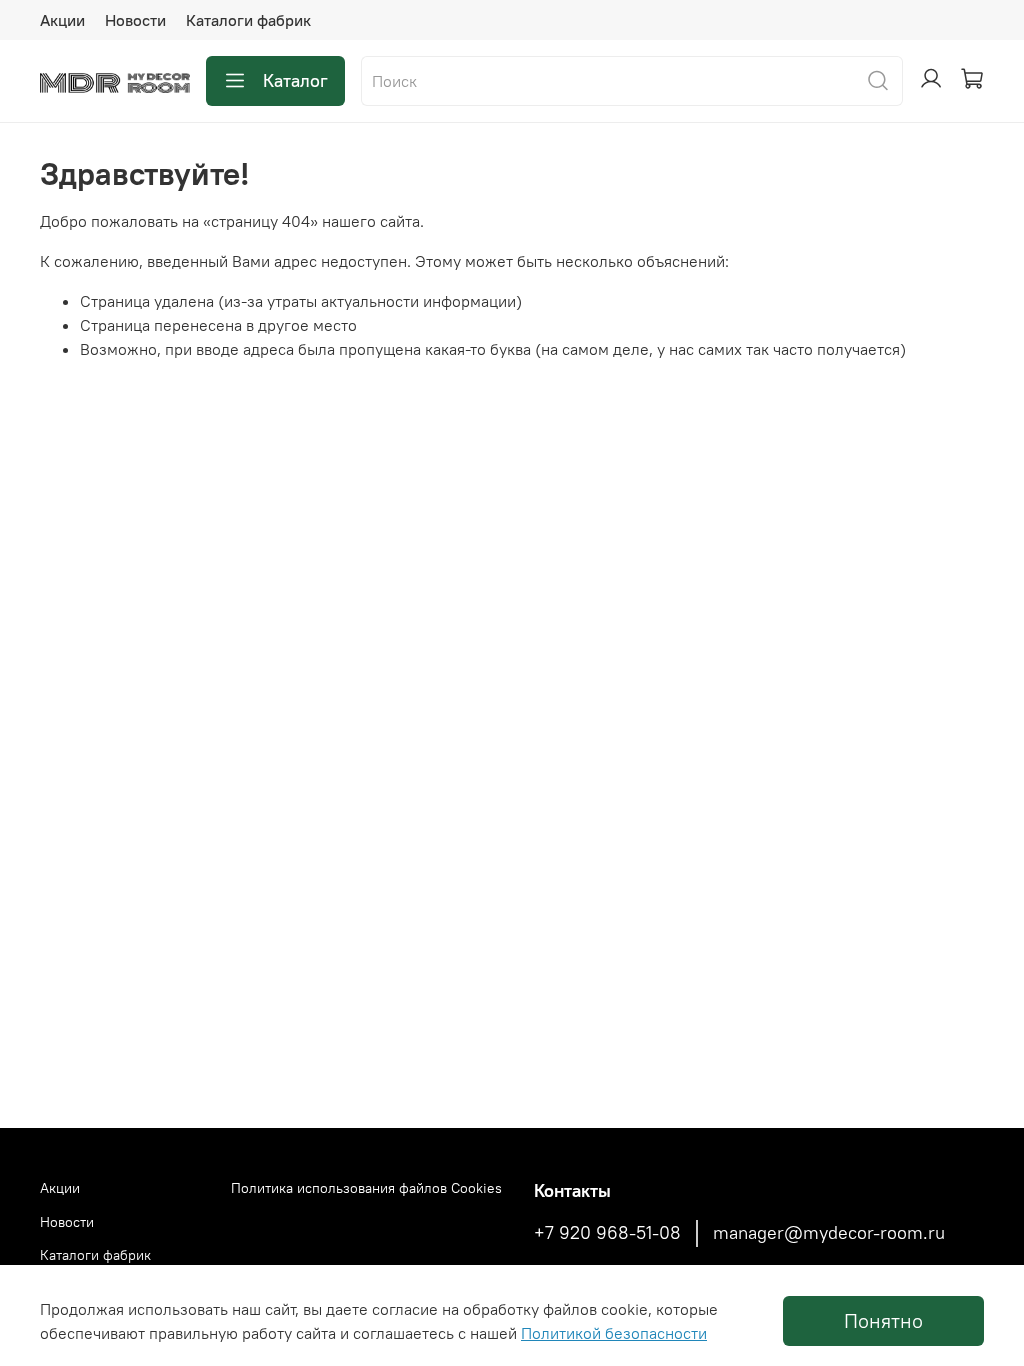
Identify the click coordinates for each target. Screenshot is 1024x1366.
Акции (62, 20)
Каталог (295, 80)
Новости (135, 20)
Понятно (883, 1320)
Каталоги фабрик (248, 20)
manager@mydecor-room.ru (829, 1233)
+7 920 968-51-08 (607, 1233)
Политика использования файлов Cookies (366, 1188)
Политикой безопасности (614, 1333)
